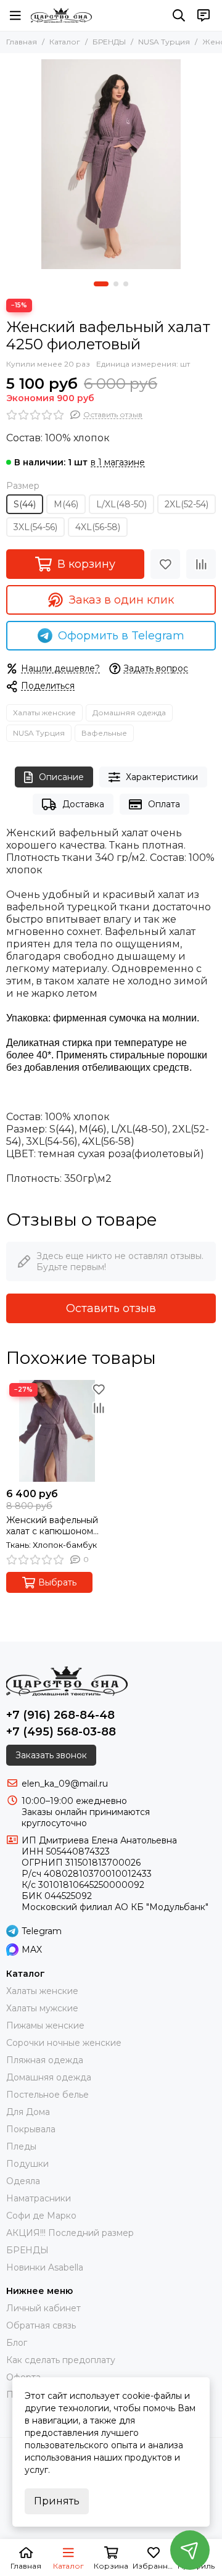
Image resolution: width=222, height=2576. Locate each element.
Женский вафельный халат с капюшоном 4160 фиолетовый (52, 1526)
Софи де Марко (41, 2216)
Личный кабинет (43, 2308)
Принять (57, 2501)
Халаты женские (44, 713)
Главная (22, 42)
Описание (61, 777)
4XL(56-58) (98, 527)
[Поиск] (179, 15)
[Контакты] (203, 15)
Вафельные (104, 733)
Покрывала (31, 2129)
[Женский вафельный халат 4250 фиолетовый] (111, 164)
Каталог (65, 42)
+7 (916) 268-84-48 (60, 1715)
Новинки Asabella (45, 2267)
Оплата (164, 804)
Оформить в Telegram (121, 636)
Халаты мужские (42, 2008)
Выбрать (57, 1582)
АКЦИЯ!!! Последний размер (70, 2233)
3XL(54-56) (35, 527)
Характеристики (162, 777)
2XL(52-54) (187, 504)
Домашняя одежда (129, 713)
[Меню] (15, 15)
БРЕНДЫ (109, 42)
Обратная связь (41, 2325)
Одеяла (23, 2181)
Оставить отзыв (111, 1308)
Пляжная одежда (45, 2060)
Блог (17, 2343)
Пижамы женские (45, 2025)
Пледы (21, 2146)
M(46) (66, 504)
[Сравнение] (201, 564)
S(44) (25, 504)
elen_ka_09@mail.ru (65, 1784)
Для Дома (28, 2112)
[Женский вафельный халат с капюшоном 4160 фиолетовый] (57, 1431)
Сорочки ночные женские (64, 2043)
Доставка (83, 804)
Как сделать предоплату (61, 2360)
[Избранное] (165, 564)
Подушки (27, 2164)
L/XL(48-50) (121, 504)
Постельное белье (47, 2095)
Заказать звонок (51, 1755)
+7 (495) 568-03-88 (61, 1732)
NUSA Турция (164, 42)
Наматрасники (39, 2198)
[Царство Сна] (61, 15)
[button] (101, 284)
